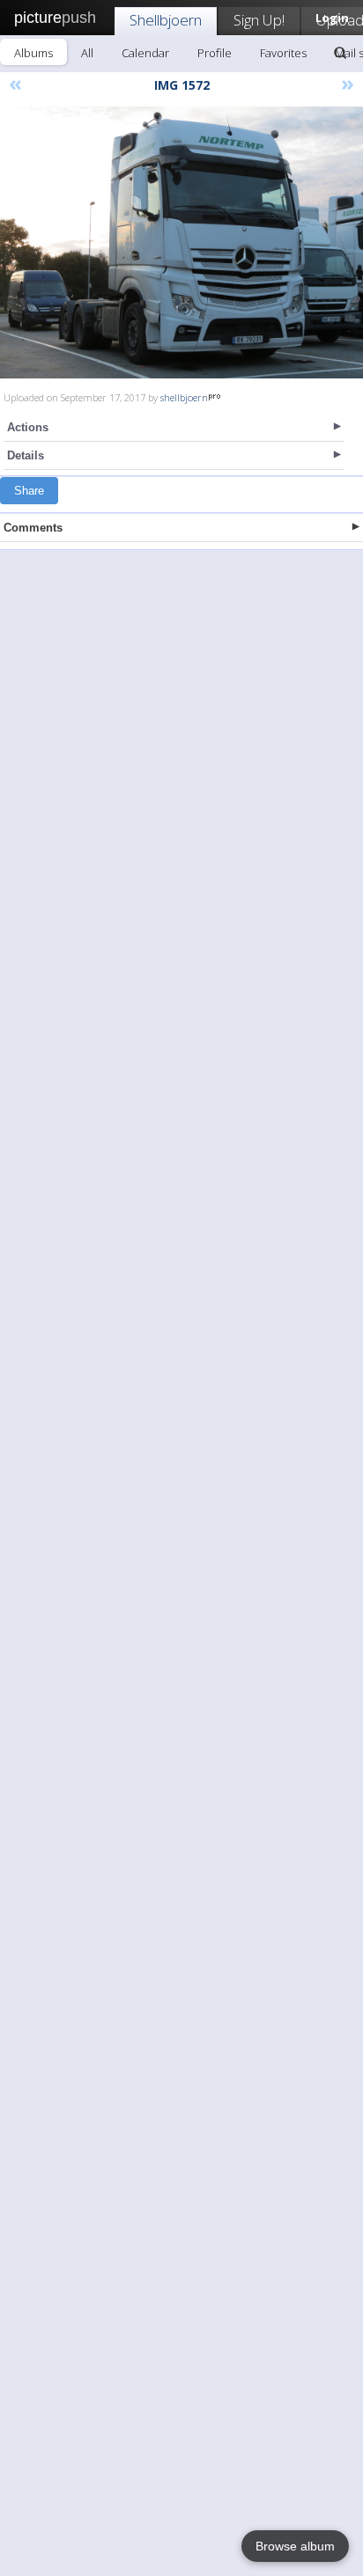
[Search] (340, 53)
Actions (28, 427)
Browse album (295, 2546)
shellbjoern (184, 397)
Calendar (145, 53)
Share (29, 491)
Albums (33, 53)
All (87, 53)
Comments (33, 528)
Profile (215, 53)
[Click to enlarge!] (181, 242)
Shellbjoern (166, 20)
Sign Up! (259, 20)
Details (26, 455)
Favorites (283, 53)
